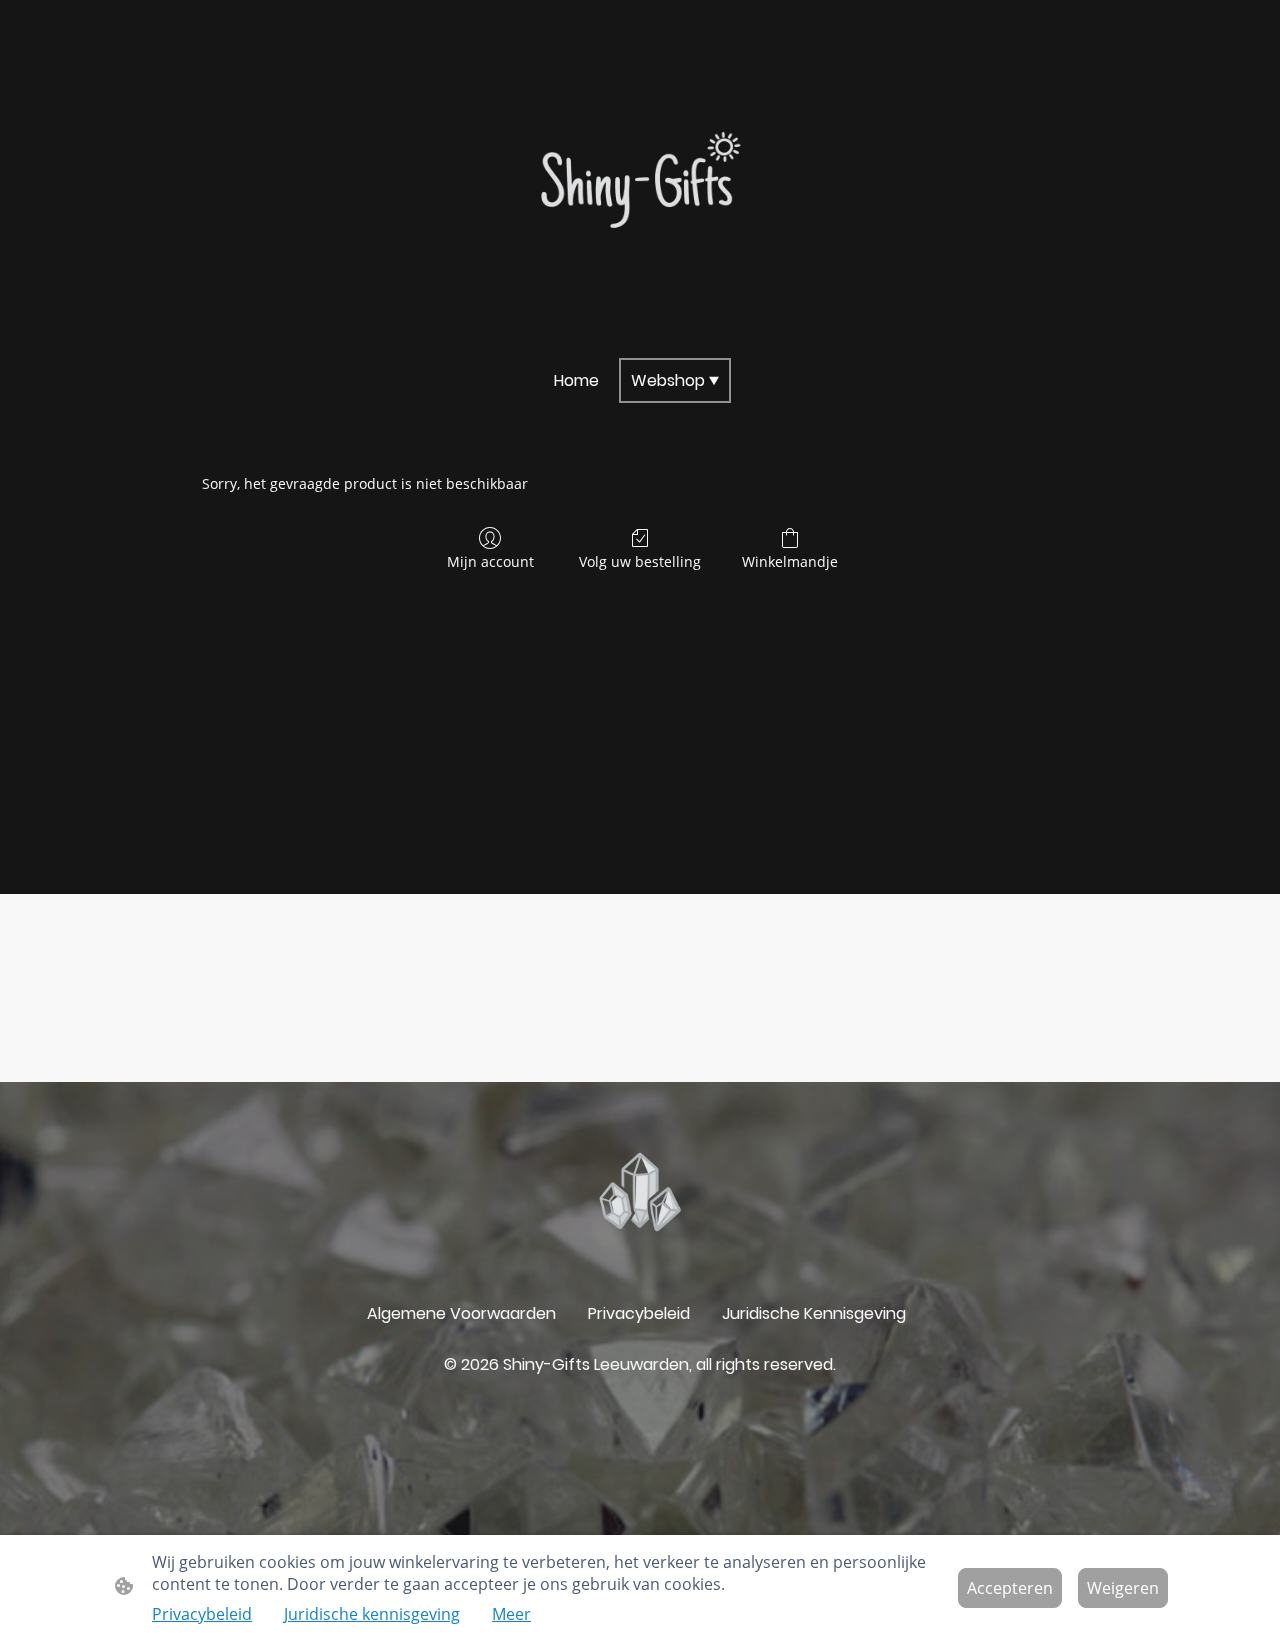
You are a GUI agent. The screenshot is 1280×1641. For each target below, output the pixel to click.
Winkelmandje (790, 561)
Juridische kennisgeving (372, 1614)
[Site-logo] (640, 184)
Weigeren (1123, 1588)
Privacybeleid (202, 1614)
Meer (511, 1614)
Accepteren (1010, 1588)
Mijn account (490, 561)
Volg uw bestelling (640, 561)
